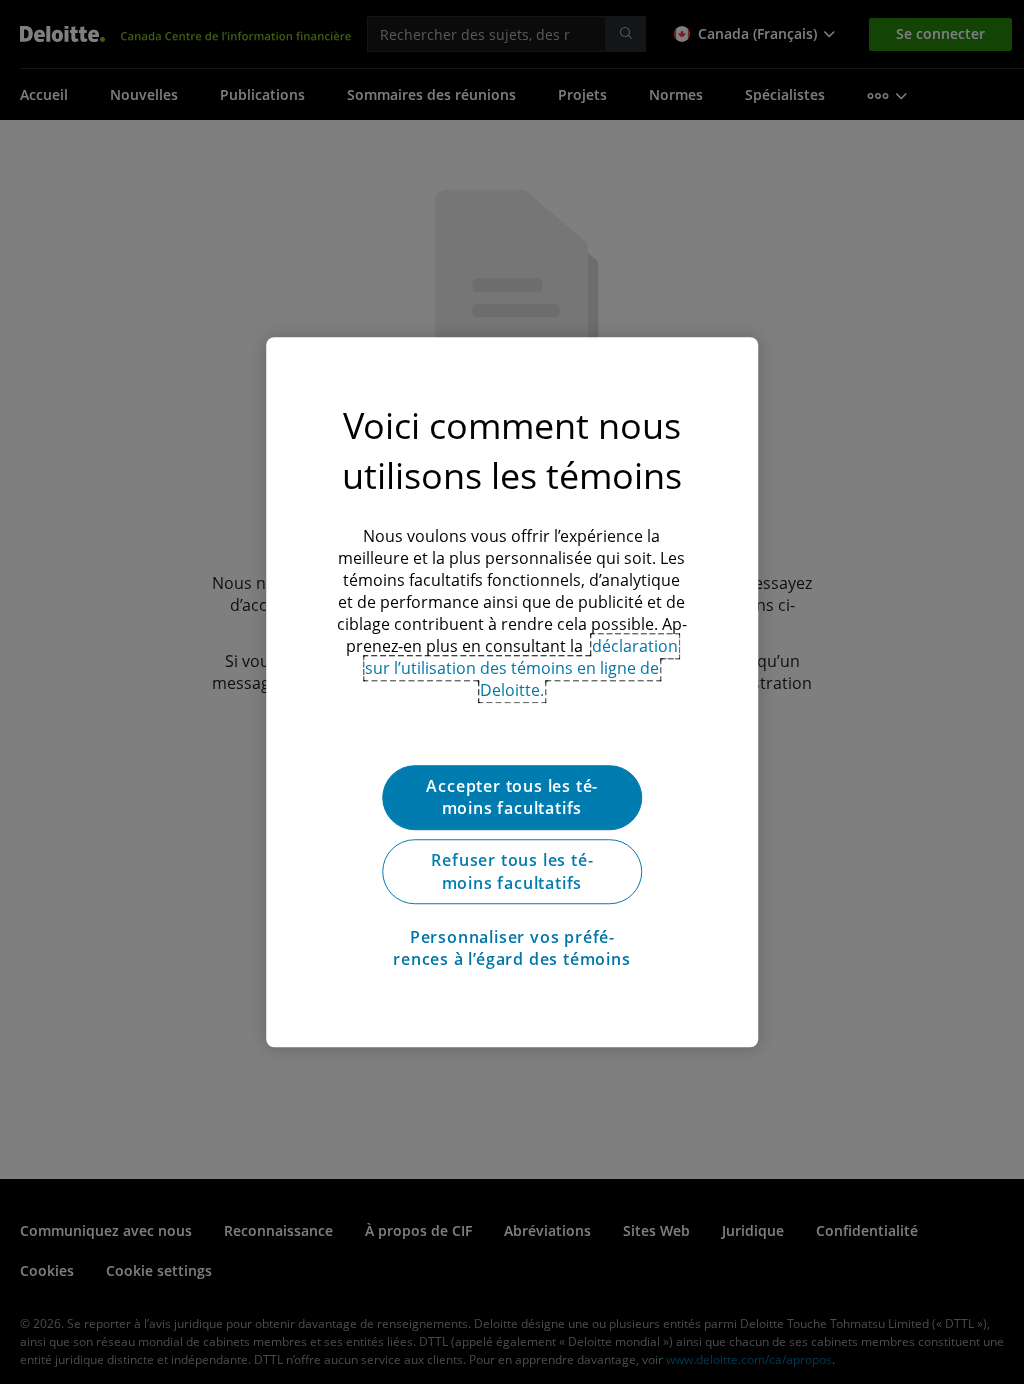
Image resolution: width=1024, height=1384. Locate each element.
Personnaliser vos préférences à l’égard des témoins (511, 948)
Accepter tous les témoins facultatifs (511, 797)
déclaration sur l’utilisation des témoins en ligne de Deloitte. (521, 668)
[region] (512, 692)
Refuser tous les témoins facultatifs (511, 872)
